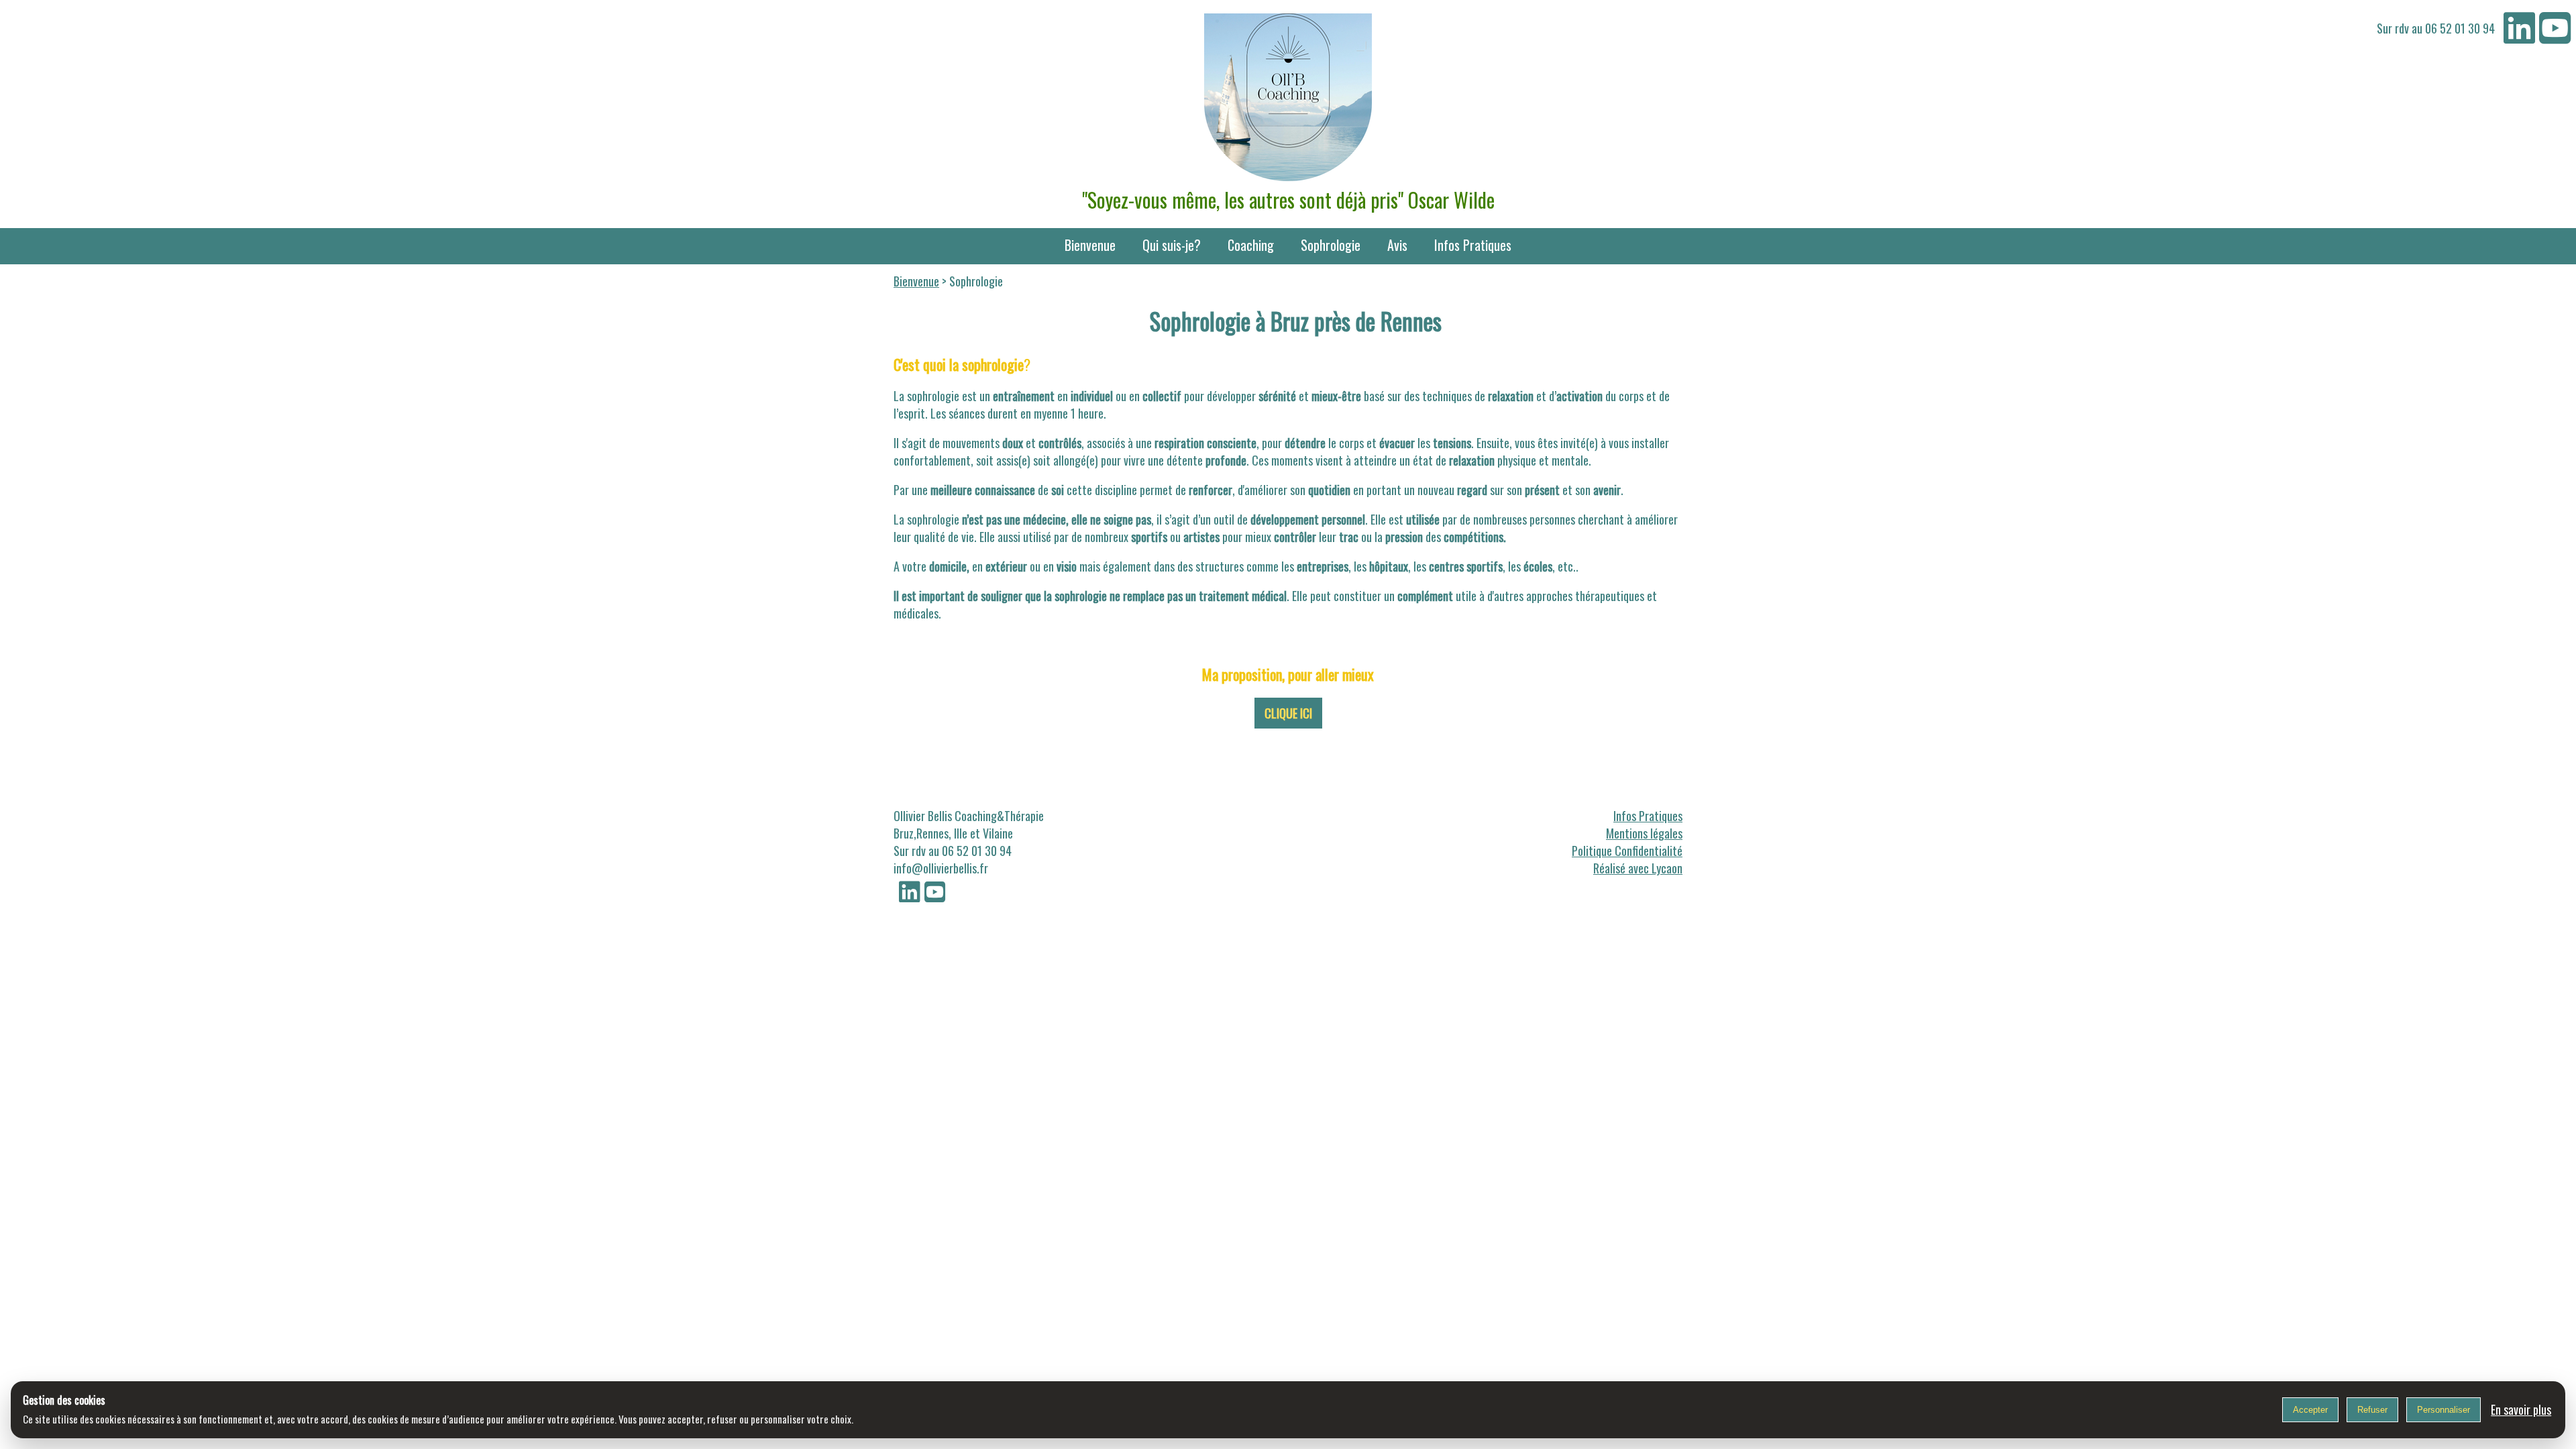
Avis (1397, 245)
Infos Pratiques (1473, 245)
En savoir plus (2521, 1409)
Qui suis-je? (1172, 245)
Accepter (2310, 1410)
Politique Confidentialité (1627, 851)
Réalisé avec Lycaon (1638, 868)
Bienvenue (1090, 245)
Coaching (1251, 245)
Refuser (2372, 1410)
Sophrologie (1331, 245)
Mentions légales (1644, 833)
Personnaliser (2444, 1410)
